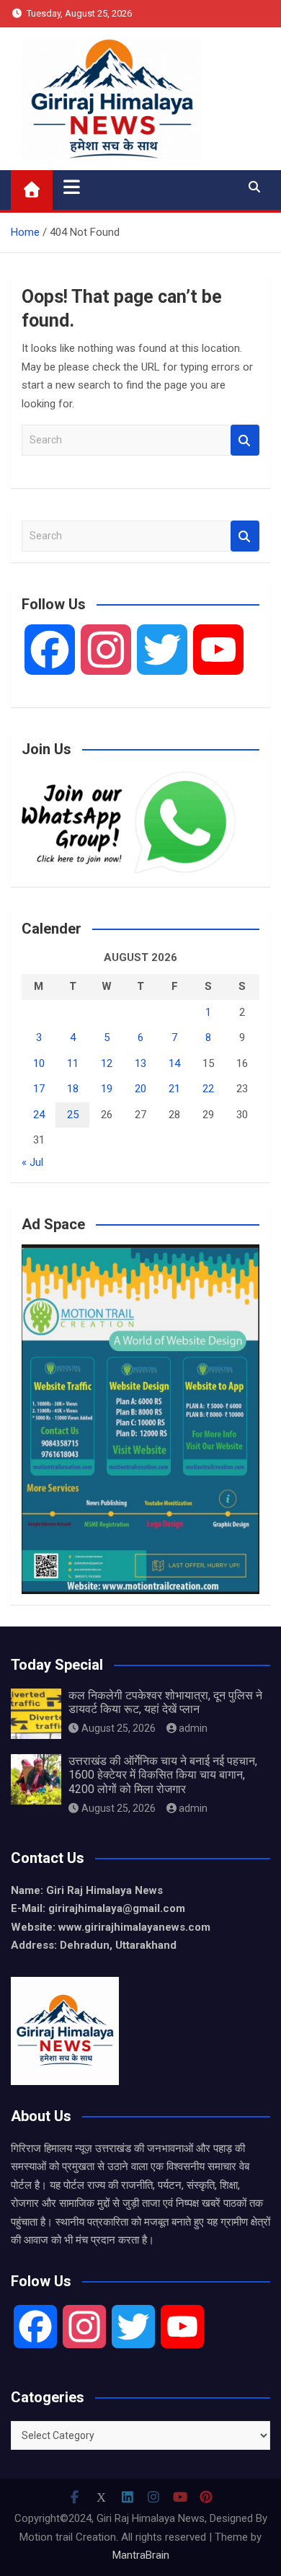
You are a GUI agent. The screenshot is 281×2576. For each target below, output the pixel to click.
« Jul (32, 1162)
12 (107, 1063)
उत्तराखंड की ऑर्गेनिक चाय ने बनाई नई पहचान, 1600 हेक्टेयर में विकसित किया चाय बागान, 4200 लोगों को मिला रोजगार (163, 1775)
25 (73, 1115)
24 (39, 1115)
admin (193, 1728)
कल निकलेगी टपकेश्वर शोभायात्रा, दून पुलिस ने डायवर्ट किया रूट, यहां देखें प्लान (165, 1702)
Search (245, 440)
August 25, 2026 (119, 1728)
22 (208, 1089)
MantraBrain (141, 2555)
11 (73, 1063)
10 (39, 1063)
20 (140, 1089)
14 (174, 1063)
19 (107, 1089)
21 (174, 1089)
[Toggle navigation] (72, 187)
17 (39, 1089)
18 (73, 1089)
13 (140, 1063)
